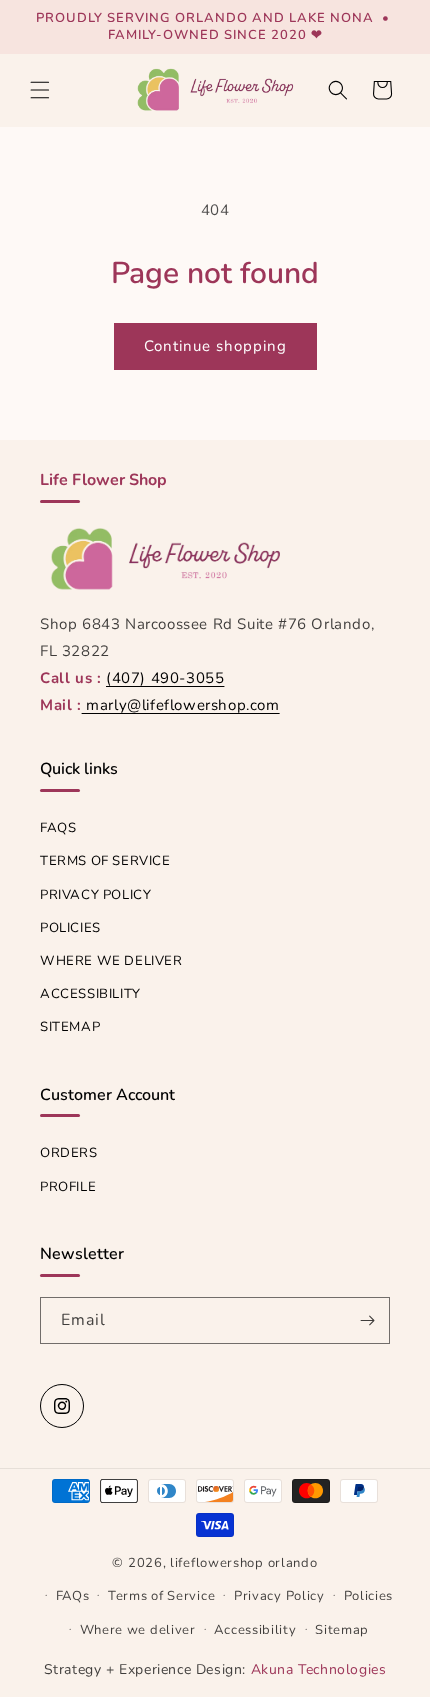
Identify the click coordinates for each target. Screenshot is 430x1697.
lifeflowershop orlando (243, 1563)
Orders (69, 1153)
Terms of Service (105, 861)
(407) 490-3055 (165, 678)
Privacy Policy (95, 895)
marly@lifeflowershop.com (181, 705)
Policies (70, 928)
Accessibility (90, 994)
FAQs (58, 828)
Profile (68, 1187)
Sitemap (70, 1027)
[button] (40, 90)
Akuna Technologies (319, 1669)
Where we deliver (111, 961)
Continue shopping (215, 346)
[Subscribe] (367, 1320)
